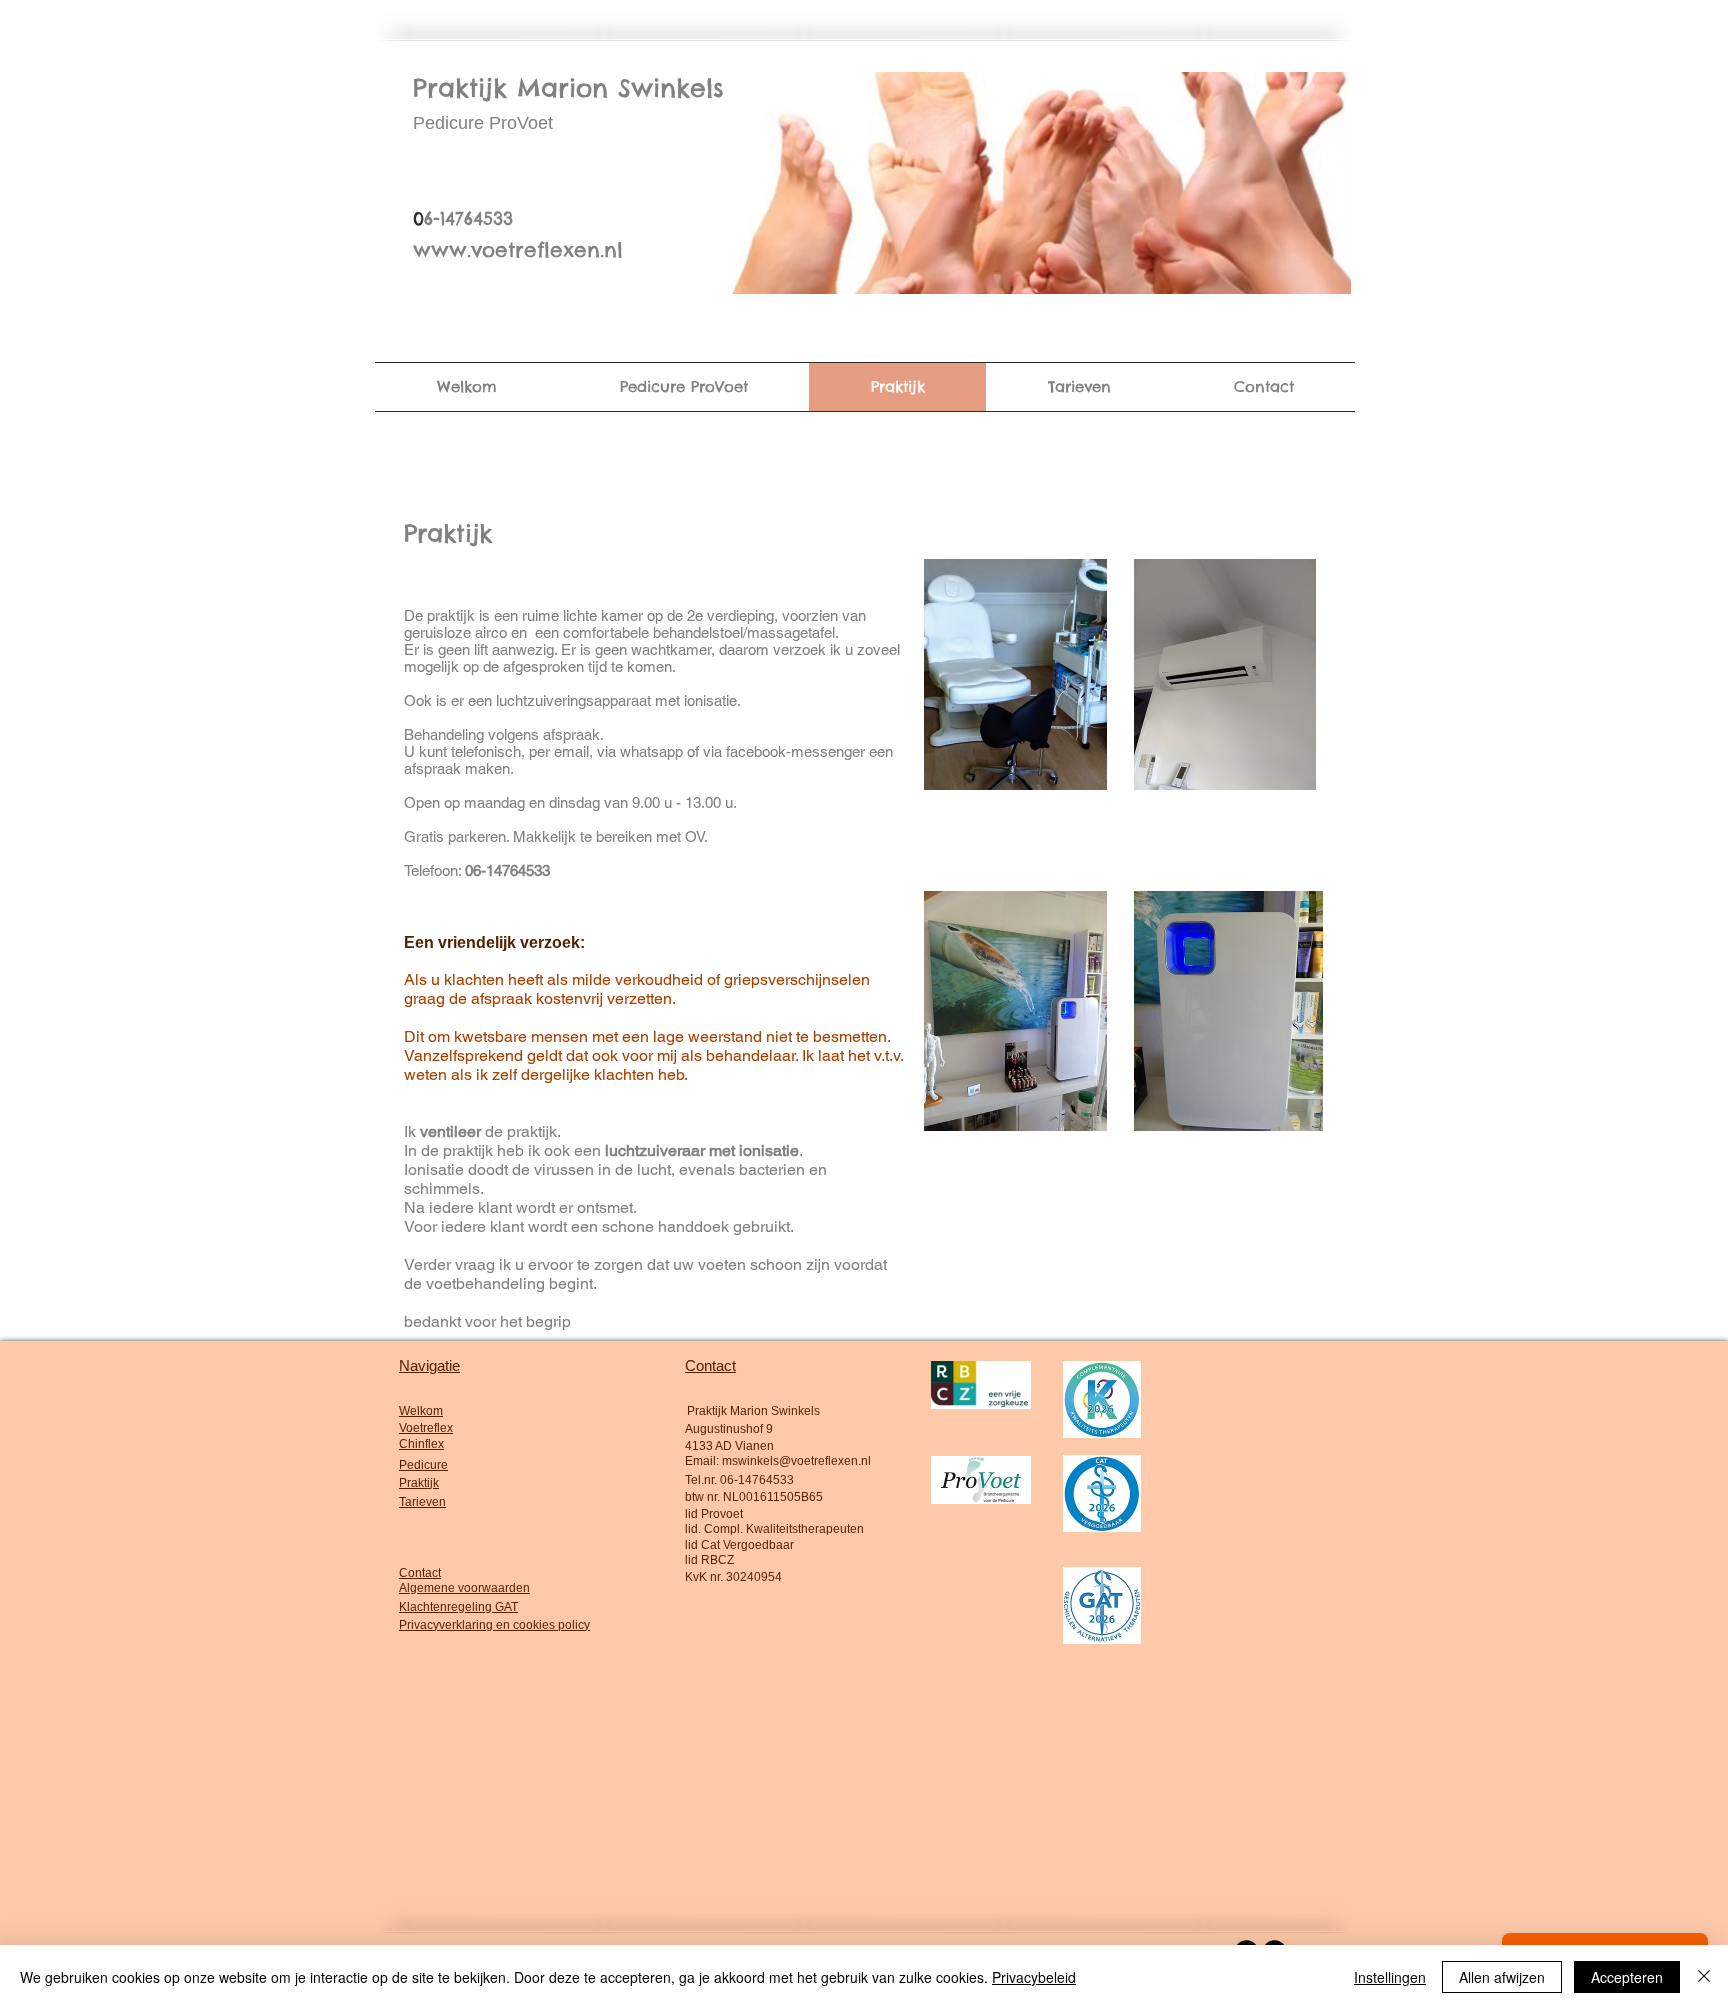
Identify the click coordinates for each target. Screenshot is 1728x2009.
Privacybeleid (1034, 1977)
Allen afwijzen (1502, 1977)
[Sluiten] (1704, 1977)
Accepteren (1627, 1977)
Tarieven (422, 1502)
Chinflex (421, 1444)
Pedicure (423, 1465)
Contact (420, 1573)
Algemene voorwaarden (464, 1588)
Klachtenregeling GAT (458, 1607)
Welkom (421, 1411)
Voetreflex (426, 1428)
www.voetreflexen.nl (518, 249)
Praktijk (419, 1483)
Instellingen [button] (1390, 1977)
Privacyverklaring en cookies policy (494, 1625)
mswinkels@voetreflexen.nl (796, 1461)
